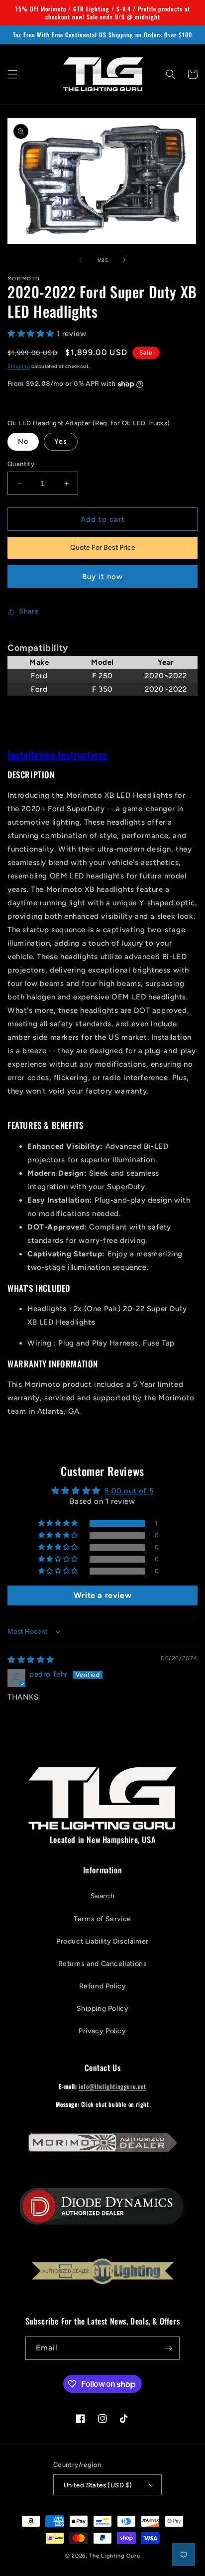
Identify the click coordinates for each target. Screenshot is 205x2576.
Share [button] (29, 611)
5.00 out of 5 (129, 1491)
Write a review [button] (102, 1595)
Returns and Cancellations (103, 1964)
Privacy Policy (102, 2031)
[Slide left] (81, 260)
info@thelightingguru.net (112, 2086)
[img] (31, 1660)
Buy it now (102, 577)
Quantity (21, 464)
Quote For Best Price (103, 548)
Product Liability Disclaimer (102, 1941)
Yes (61, 441)
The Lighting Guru (114, 2556)
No (23, 441)
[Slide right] (124, 260)
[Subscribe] (168, 2348)
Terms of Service (102, 1919)
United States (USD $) (98, 2485)
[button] (12, 74)
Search (103, 1896)
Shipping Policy (103, 2009)
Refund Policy (103, 1986)
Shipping (19, 366)
